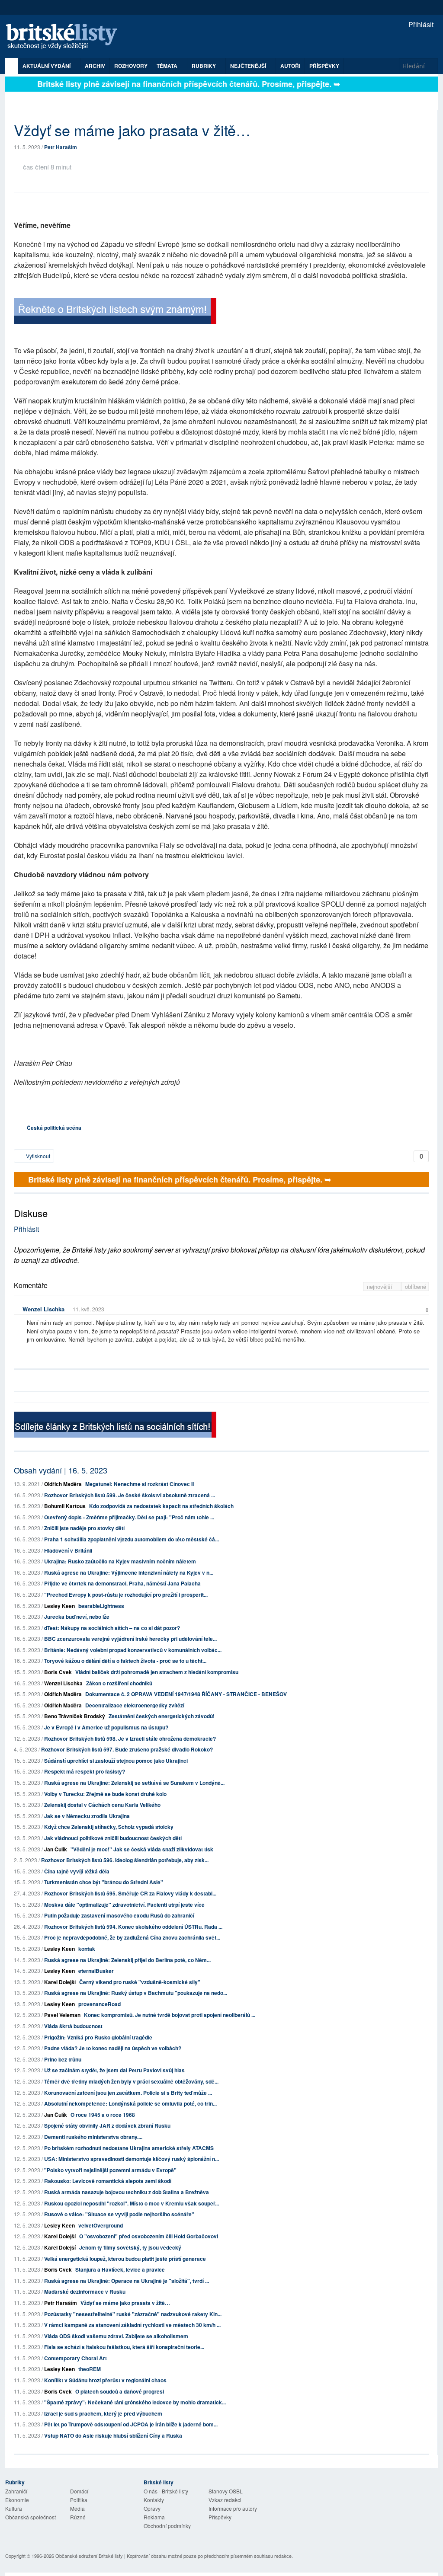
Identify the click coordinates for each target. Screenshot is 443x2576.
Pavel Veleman (62, 2015)
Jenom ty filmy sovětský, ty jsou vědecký (130, 2247)
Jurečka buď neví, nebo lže (77, 1617)
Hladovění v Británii (68, 1550)
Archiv (95, 66)
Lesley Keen (59, 1606)
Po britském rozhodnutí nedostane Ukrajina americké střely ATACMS (129, 2148)
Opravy (152, 2508)
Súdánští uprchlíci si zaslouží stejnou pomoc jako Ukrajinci (116, 1761)
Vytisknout (37, 1156)
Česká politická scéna (54, 1128)
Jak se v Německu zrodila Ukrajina (87, 1816)
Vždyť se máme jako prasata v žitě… (125, 2303)
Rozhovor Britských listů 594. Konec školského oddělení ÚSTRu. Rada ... (133, 1927)
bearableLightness (101, 1606)
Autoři (290, 66)
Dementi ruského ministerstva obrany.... (93, 2137)
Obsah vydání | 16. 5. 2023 (61, 1470)
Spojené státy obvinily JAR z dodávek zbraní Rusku (107, 2125)
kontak (87, 1949)
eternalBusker (96, 1971)
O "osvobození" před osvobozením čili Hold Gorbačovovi (149, 2236)
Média (77, 2508)
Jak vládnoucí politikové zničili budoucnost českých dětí (113, 1838)
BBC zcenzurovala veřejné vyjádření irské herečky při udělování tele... (130, 1639)
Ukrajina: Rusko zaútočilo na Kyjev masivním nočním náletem (120, 1561)
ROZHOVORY (131, 66)
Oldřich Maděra (63, 1484)
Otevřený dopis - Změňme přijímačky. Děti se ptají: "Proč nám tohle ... (129, 1517)
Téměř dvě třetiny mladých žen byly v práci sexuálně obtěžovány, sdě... (131, 2081)
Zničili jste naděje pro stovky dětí (84, 1528)
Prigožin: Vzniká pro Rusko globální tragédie (98, 2037)
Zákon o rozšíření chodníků (119, 1683)
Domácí (79, 2491)
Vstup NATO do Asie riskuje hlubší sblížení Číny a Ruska (113, 2435)
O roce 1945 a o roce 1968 (103, 2115)
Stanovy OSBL (226, 2491)
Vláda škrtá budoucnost (73, 2026)
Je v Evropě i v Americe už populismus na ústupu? (106, 1727)
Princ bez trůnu (63, 2059)
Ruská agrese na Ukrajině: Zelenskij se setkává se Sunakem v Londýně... (134, 1783)
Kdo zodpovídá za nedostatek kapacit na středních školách (161, 1506)
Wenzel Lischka (43, 1309)
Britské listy (66, 37)
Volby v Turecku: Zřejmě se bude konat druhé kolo (105, 1794)
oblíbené (416, 1286)
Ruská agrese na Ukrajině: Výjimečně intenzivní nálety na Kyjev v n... (129, 1572)
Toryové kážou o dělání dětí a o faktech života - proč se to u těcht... (125, 1661)
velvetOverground (101, 2225)
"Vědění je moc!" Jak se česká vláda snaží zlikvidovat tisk (142, 1849)
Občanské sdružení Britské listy (89, 2556)
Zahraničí (16, 2491)
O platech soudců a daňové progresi (120, 2391)
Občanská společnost (30, 2517)
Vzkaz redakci (225, 2500)
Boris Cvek (58, 1672)
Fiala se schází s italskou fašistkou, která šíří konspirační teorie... (124, 2347)
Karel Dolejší (60, 1982)
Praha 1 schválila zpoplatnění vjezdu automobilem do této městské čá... (132, 1539)
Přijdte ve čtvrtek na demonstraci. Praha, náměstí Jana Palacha (122, 1583)
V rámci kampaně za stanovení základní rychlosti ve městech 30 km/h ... (132, 2325)
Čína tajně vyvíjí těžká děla (77, 1871)
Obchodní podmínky (167, 2526)
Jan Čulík (56, 1849)
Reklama (154, 2517)
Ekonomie (17, 2500)
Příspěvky (324, 66)
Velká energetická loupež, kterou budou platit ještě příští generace (125, 2259)
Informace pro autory (233, 2508)
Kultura (14, 2508)
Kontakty (154, 2500)
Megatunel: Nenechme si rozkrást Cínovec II (140, 1484)
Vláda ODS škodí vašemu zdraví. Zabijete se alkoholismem (116, 2336)
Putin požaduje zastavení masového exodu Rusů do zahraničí (119, 1915)
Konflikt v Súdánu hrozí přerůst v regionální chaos (105, 2380)
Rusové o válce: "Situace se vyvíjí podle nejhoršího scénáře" (119, 2214)
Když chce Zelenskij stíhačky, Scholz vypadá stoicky (109, 1827)
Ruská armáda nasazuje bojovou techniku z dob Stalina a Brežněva (127, 2192)
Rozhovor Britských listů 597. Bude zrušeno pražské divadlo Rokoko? (127, 1749)
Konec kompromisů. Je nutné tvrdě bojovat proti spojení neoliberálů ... (170, 2015)
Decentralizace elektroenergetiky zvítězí (135, 1705)
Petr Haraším (61, 147)
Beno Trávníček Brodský (75, 1716)
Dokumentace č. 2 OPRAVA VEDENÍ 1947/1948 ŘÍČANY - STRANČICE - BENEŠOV (186, 1694)
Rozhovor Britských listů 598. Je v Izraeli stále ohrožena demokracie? (130, 1739)
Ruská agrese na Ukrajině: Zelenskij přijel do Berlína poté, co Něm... (127, 1960)
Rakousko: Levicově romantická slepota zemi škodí (108, 2181)
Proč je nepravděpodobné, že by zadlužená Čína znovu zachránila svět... (132, 1937)
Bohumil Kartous (65, 1506)
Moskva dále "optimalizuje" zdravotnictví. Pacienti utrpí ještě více (124, 1905)
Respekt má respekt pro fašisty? (85, 1771)
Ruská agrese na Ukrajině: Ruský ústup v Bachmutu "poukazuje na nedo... (136, 1993)
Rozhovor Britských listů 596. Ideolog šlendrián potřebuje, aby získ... (125, 1860)
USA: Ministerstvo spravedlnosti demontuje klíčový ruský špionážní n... (132, 2159)
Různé (78, 2517)
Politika (79, 2500)
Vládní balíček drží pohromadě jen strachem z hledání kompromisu (157, 1672)
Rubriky (204, 66)
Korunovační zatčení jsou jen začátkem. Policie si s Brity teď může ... (128, 2093)
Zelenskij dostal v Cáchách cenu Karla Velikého (102, 1805)
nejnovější (380, 1286)
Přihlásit (420, 24)
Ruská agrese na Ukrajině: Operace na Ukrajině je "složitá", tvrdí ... (127, 2281)
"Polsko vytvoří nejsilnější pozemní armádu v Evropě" (110, 2170)
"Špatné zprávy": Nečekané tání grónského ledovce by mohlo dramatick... (135, 2402)
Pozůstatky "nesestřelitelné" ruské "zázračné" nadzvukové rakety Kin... (133, 2314)
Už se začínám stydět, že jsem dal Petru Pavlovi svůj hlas (114, 2070)
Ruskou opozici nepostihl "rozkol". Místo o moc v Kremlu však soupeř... (132, 2203)
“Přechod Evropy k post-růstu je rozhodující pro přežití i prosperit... (126, 1595)
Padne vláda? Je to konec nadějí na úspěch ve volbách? (113, 2048)
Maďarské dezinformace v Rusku (85, 2292)
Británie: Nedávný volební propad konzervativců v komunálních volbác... (133, 1650)
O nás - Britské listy (166, 2491)
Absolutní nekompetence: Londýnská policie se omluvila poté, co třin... (130, 2103)
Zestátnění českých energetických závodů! (162, 1716)
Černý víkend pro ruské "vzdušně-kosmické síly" (140, 1982)
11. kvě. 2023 (88, 1309)
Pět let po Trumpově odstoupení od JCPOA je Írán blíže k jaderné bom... (131, 2424)
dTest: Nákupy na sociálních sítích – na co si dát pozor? (112, 1628)
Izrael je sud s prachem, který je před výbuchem (103, 2413)
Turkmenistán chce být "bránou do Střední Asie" (104, 1882)
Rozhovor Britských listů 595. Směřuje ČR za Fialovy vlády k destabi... (130, 1893)
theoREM (90, 2369)
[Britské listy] (115, 312)
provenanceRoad (100, 2004)
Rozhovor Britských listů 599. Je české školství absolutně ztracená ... (130, 1495)
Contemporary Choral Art (75, 2358)
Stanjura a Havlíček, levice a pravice (120, 2269)
